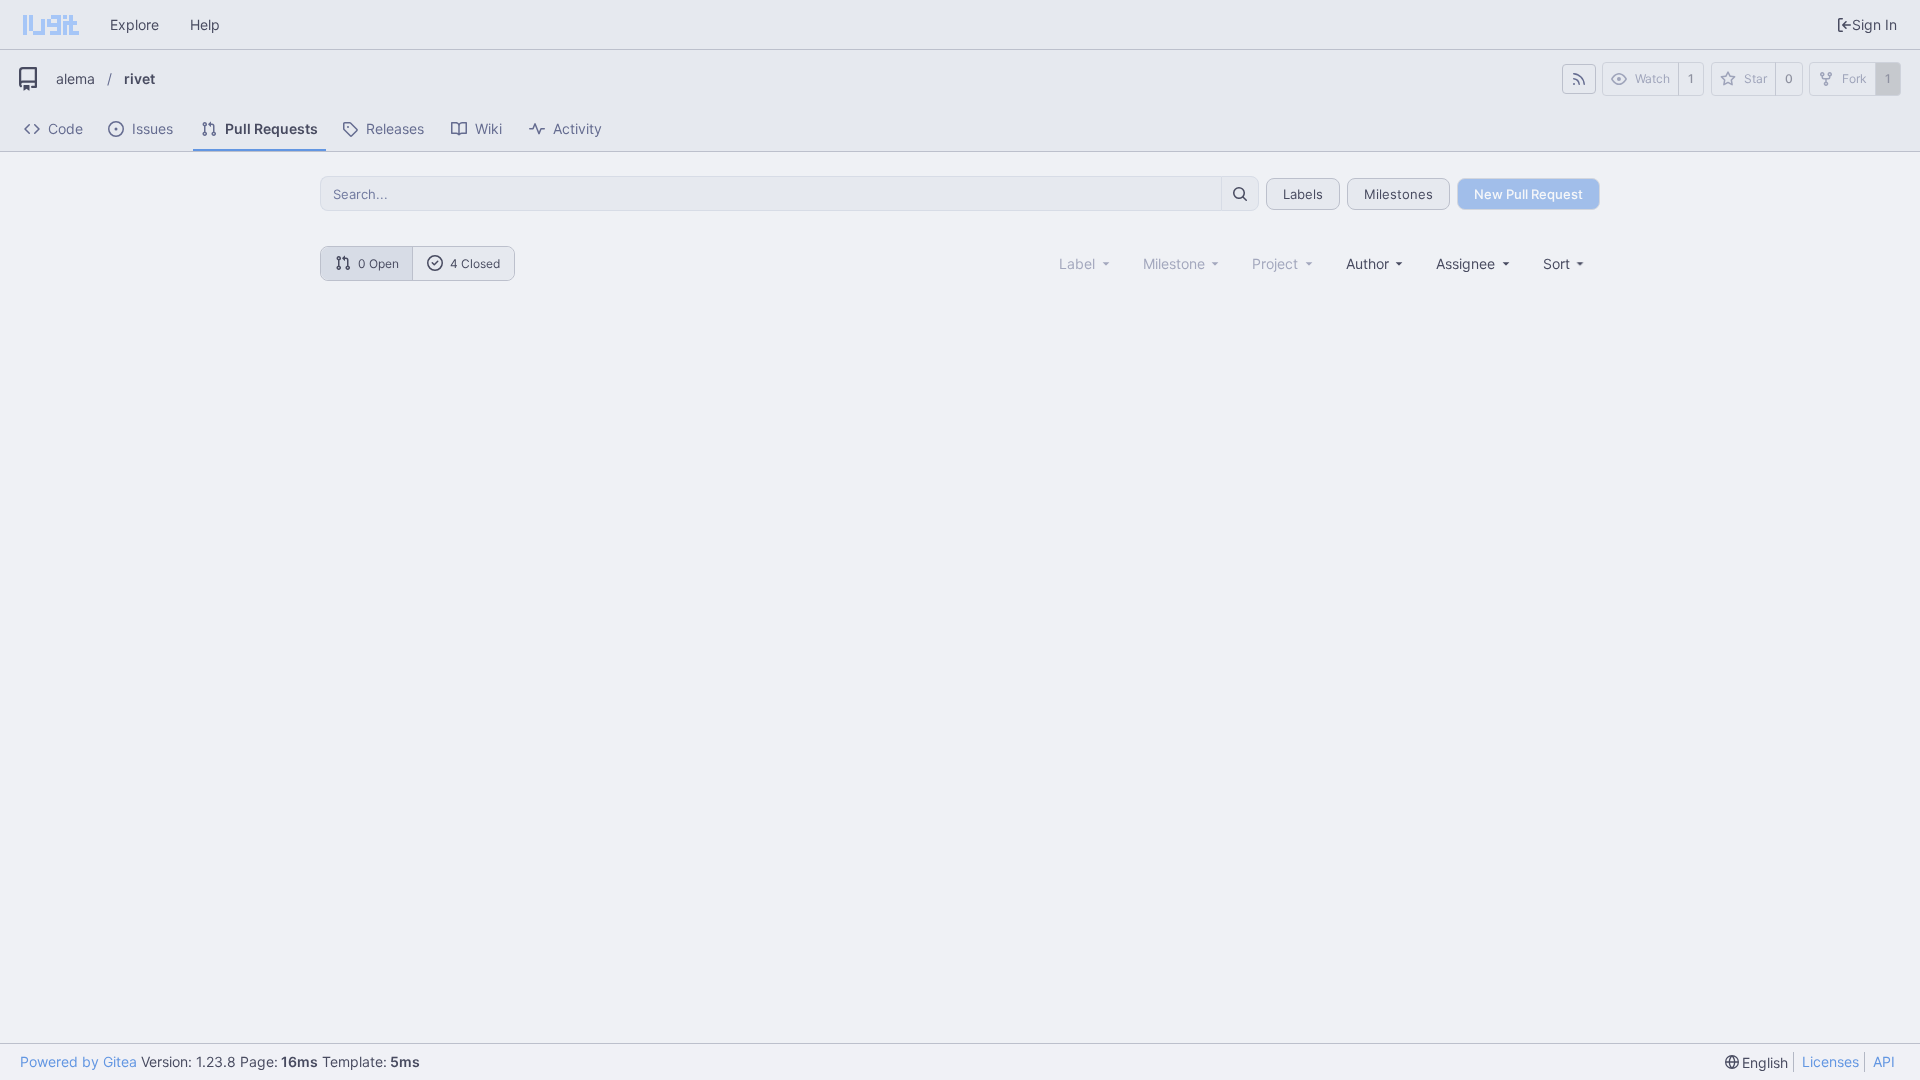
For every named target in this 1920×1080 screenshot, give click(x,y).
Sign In (1874, 24)
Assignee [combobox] (1465, 263)
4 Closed (475, 263)
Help (205, 24)
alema (75, 78)
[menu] (1565, 263)
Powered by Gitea (78, 1061)
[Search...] (1240, 193)
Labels (1303, 194)
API (1884, 1061)
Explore (134, 24)
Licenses (1830, 1061)
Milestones (1398, 194)
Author (1367, 263)
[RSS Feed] (1579, 79)
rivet (139, 78)
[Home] (51, 25)
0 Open (378, 263)
